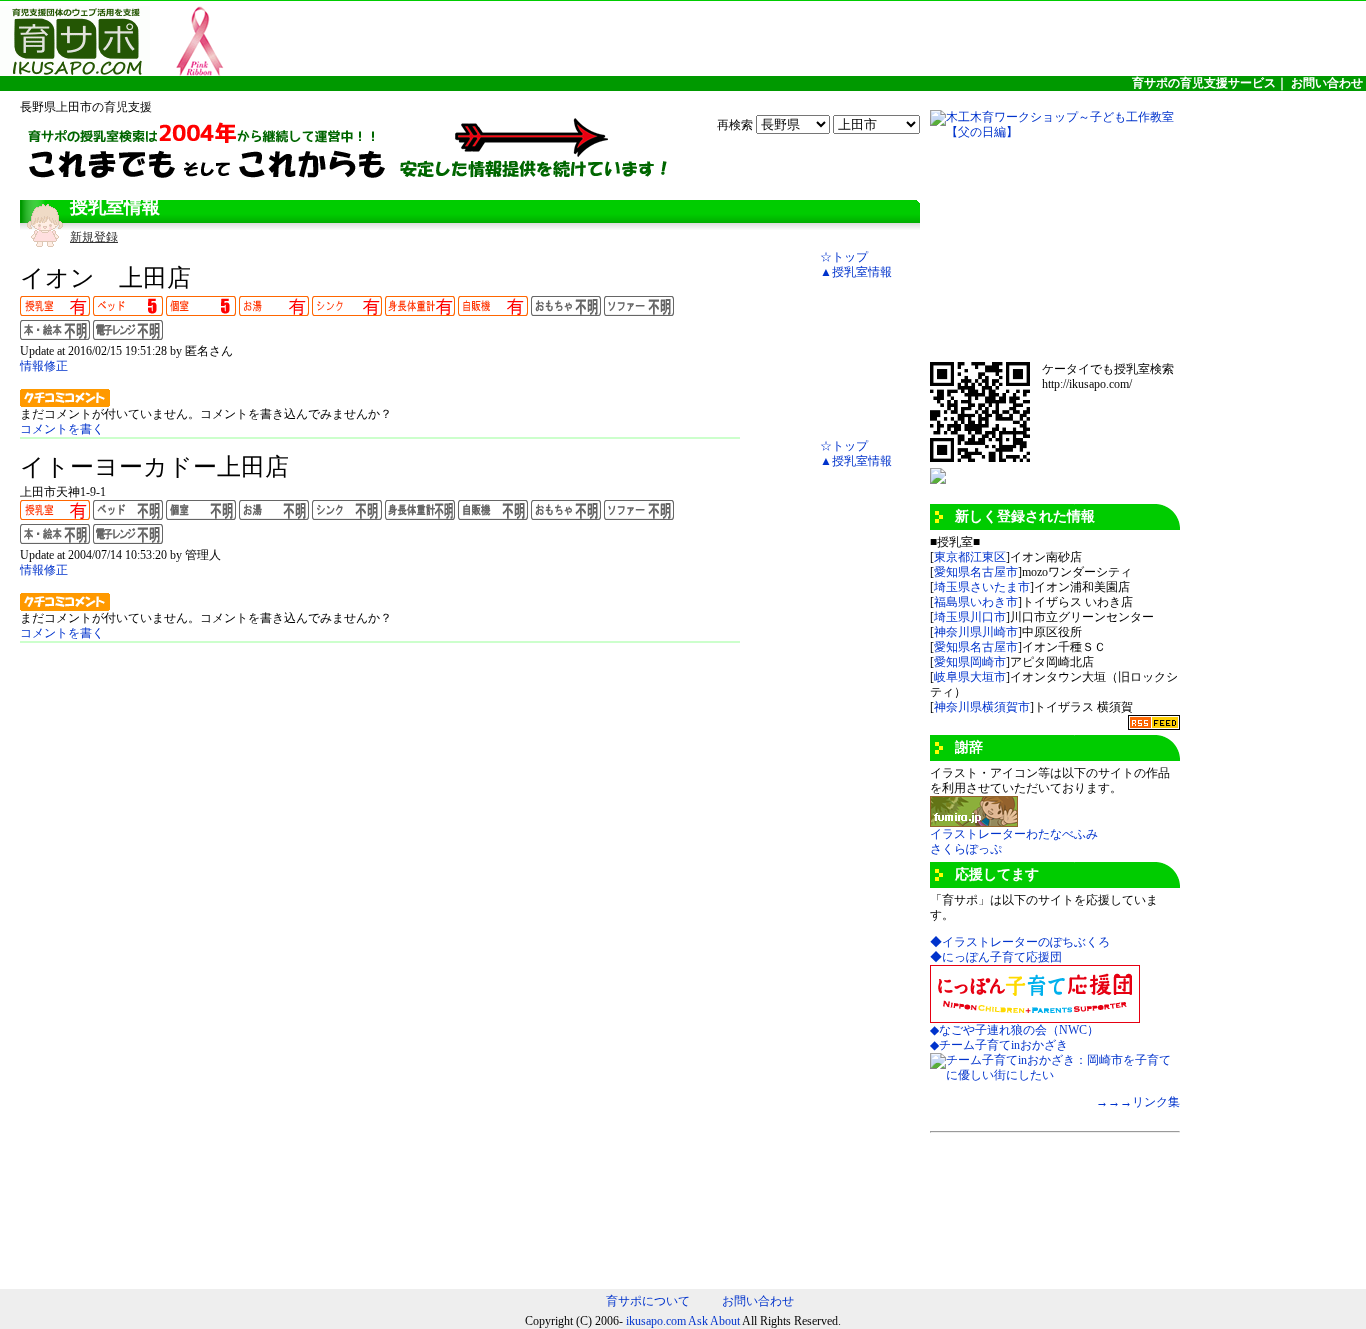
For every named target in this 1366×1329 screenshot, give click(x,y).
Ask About (714, 1321)
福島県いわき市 (976, 602)
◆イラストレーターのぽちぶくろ (1020, 942)
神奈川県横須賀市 (982, 707)
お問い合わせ (1327, 83)
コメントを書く (62, 429)
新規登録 (94, 237)
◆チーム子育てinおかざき (999, 1045)
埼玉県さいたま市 (982, 587)
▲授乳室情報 (856, 272)
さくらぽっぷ (966, 849)
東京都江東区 (970, 557)
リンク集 (1156, 1102)
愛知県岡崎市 (970, 662)
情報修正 (44, 366)
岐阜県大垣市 (970, 677)
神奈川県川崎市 (976, 632)
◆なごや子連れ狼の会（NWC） (1014, 1030)
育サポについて (648, 1301)
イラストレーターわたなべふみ (1014, 834)
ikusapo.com (656, 1321)
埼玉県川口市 (970, 617)
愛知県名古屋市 (976, 572)
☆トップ (844, 257)
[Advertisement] (1030, 250)
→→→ (1114, 1102)
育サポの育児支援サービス (1204, 83)
